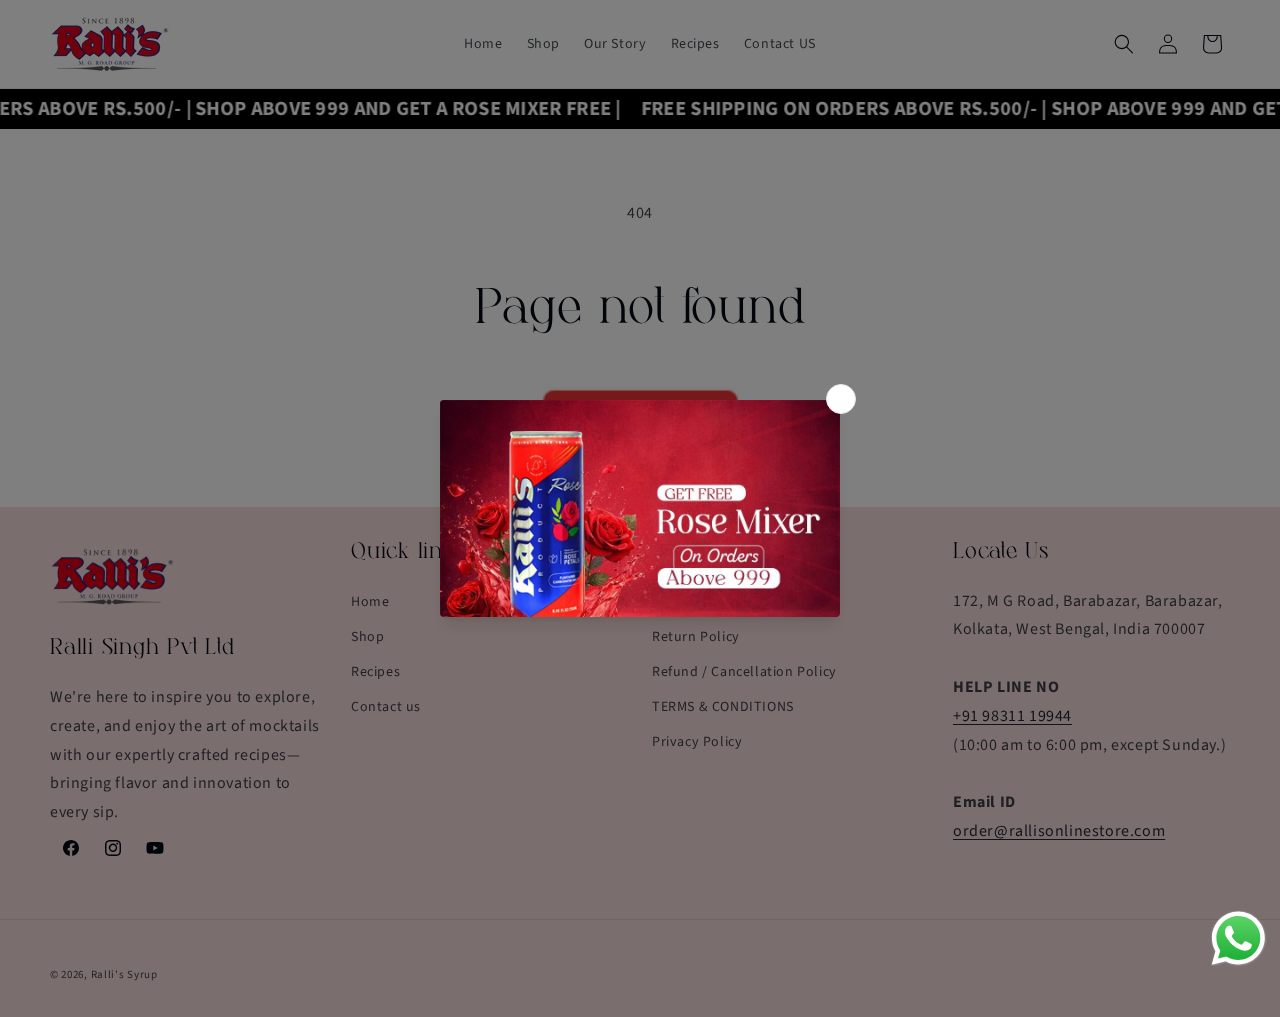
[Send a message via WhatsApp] (1238, 938)
